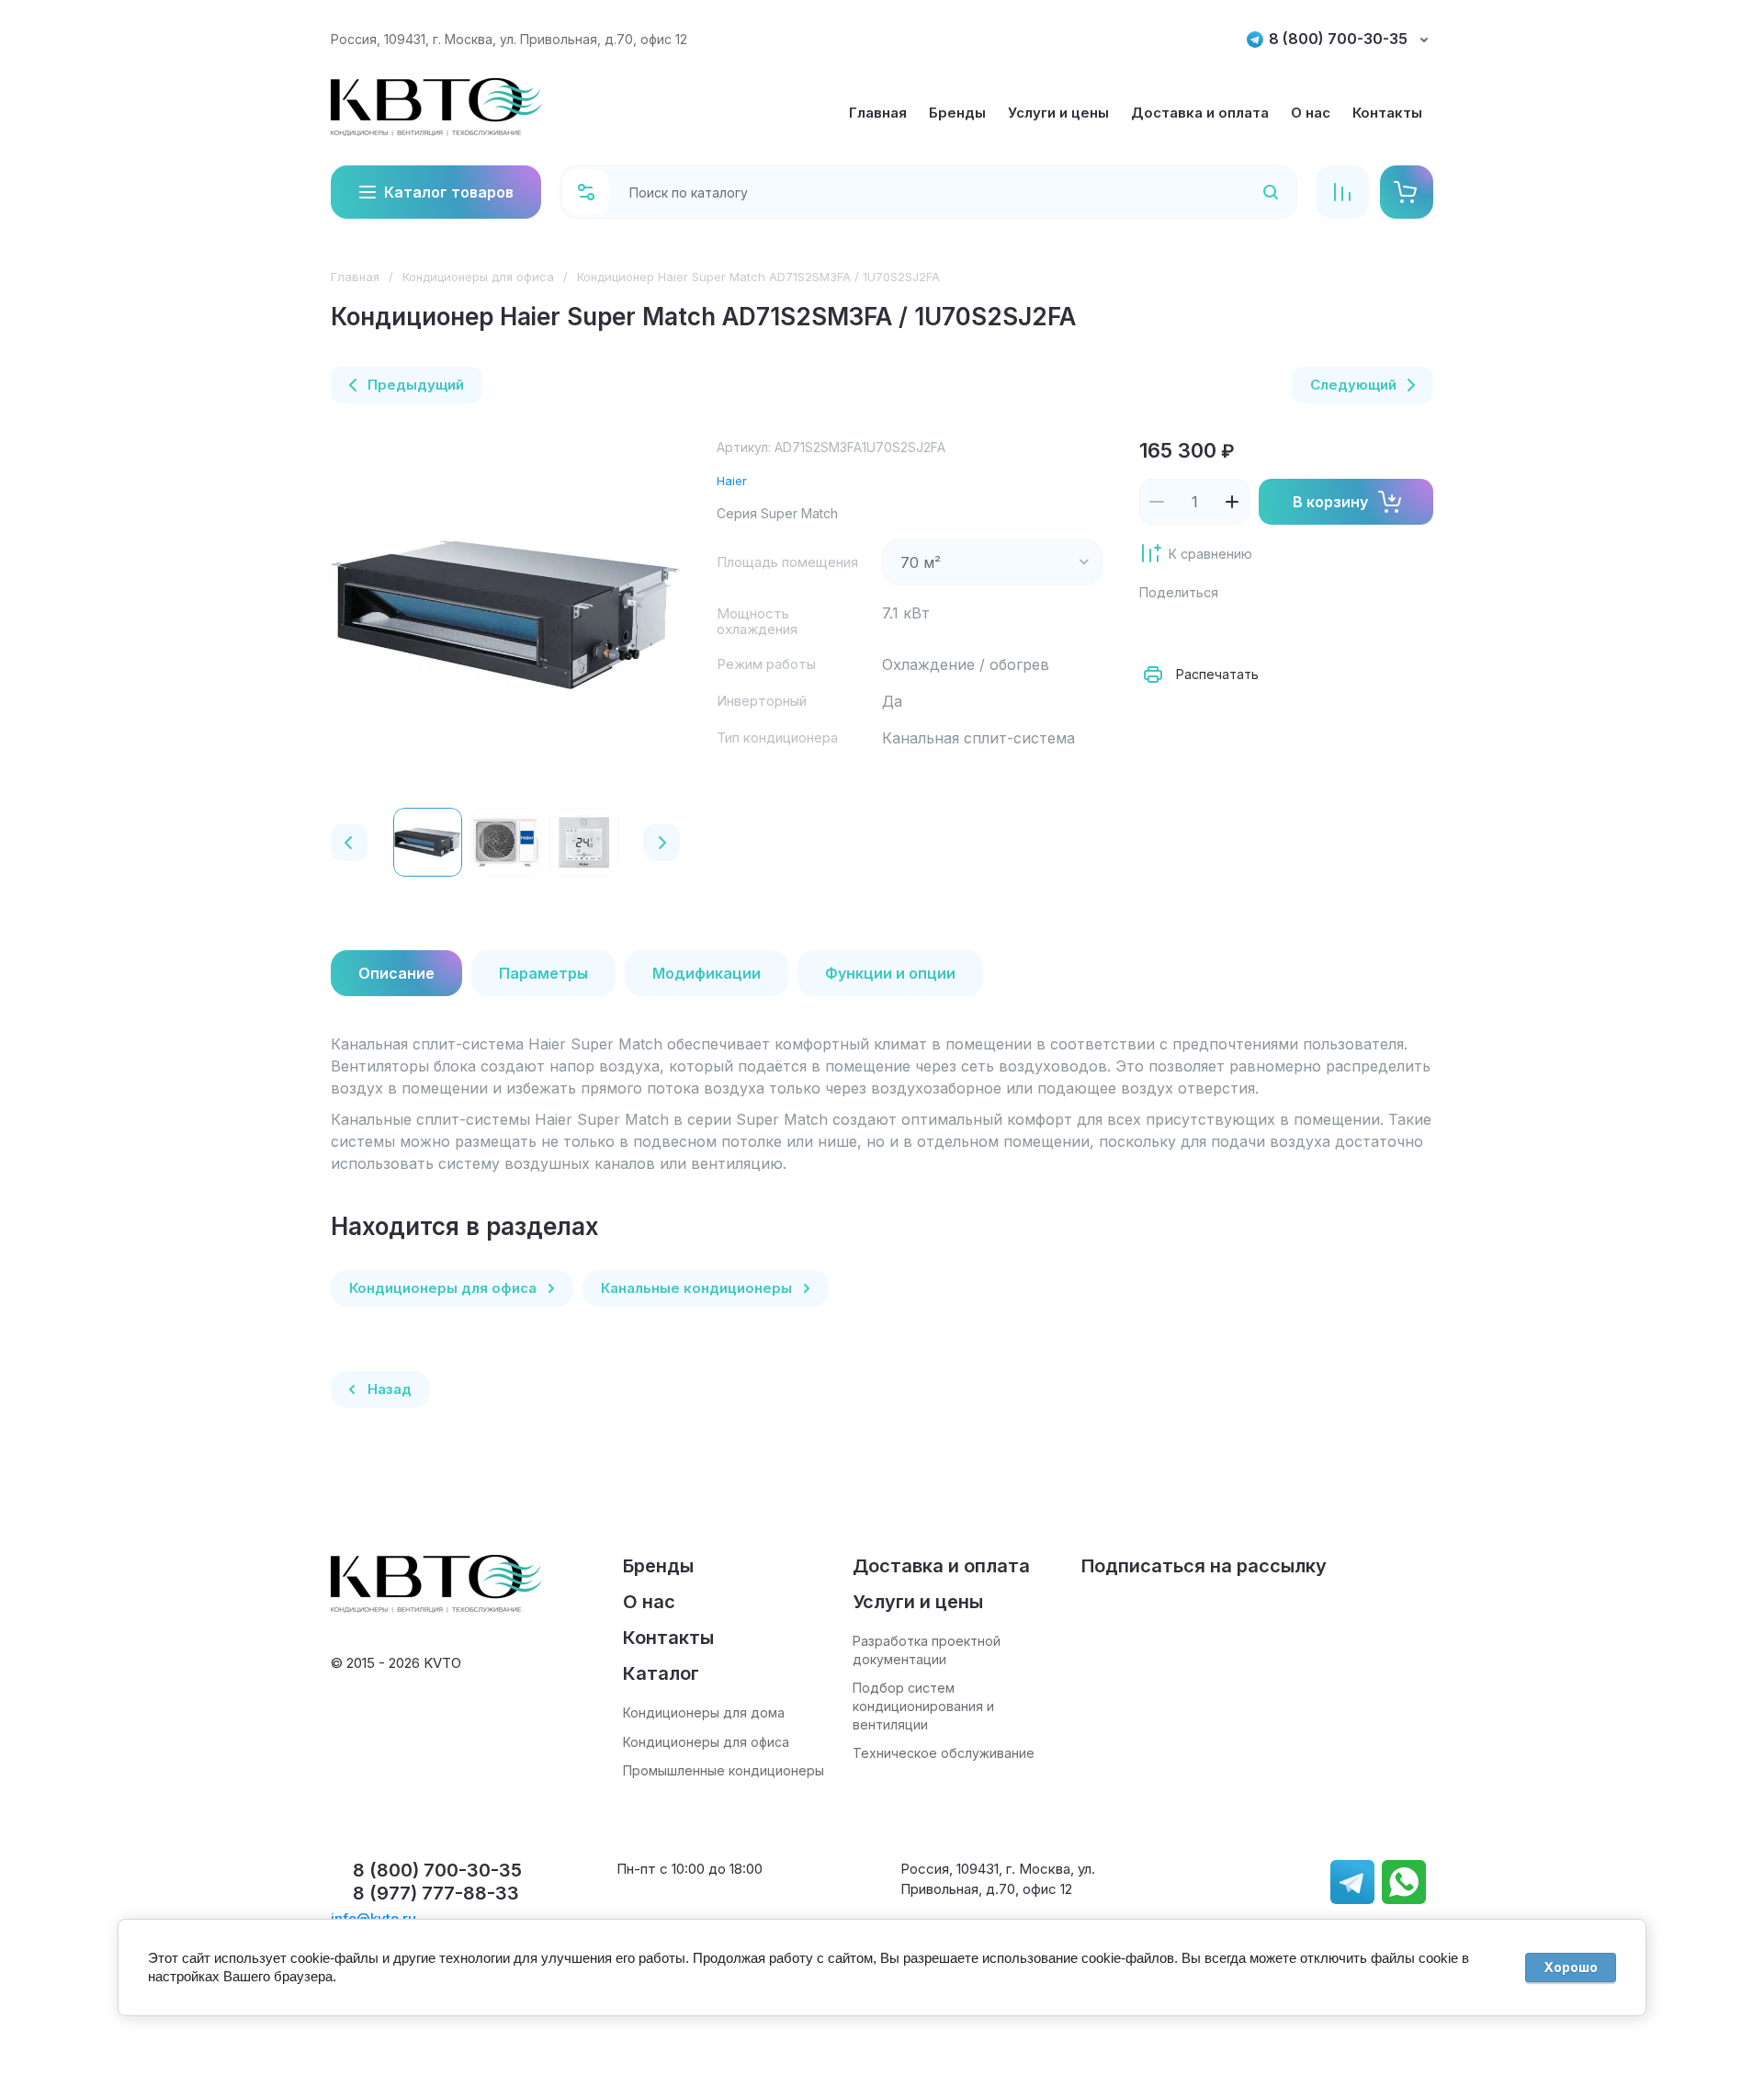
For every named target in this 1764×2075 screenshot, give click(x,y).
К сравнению (1210, 554)
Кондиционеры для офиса (478, 277)
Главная (355, 277)
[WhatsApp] (1360, 629)
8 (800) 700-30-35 (1338, 39)
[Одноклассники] (1238, 629)
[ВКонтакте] (1198, 629)
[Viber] (1319, 629)
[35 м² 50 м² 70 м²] (992, 562)
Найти (1247, 192)
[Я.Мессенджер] (1158, 629)
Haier (732, 481)
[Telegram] (1279, 629)
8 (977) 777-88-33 (436, 1893)
